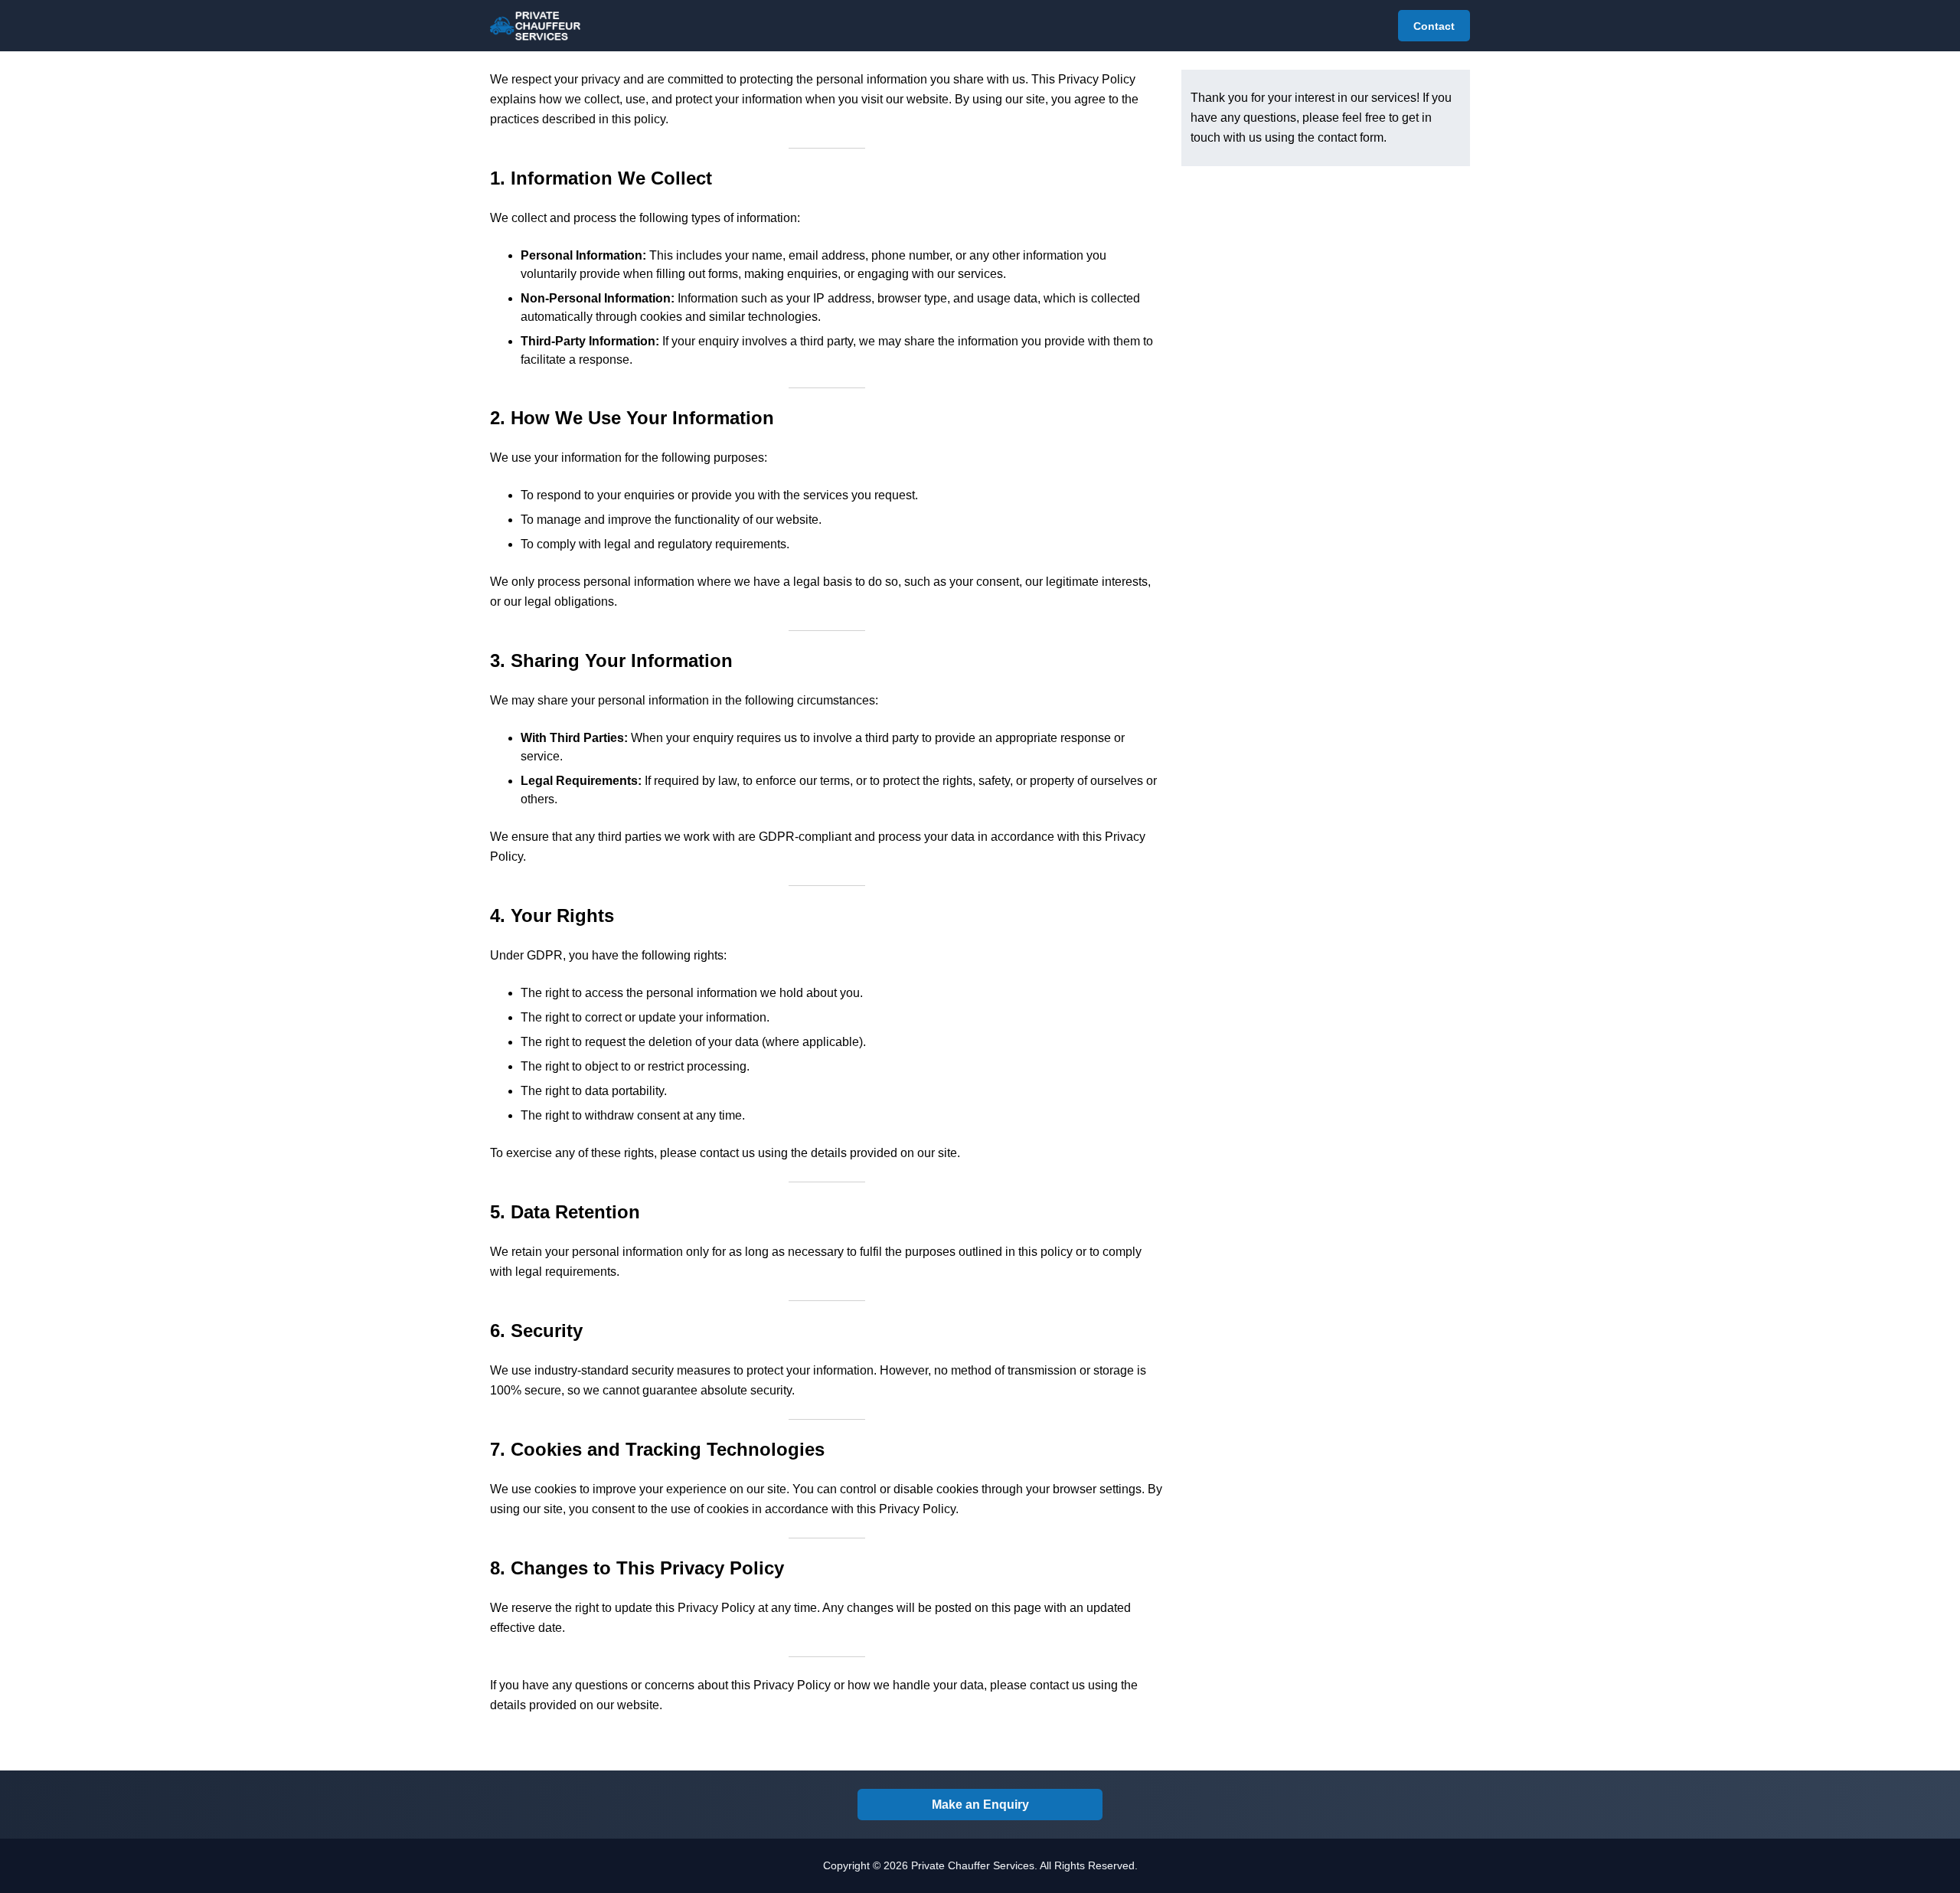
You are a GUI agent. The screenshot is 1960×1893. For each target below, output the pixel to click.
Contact (1434, 26)
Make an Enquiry (980, 1805)
